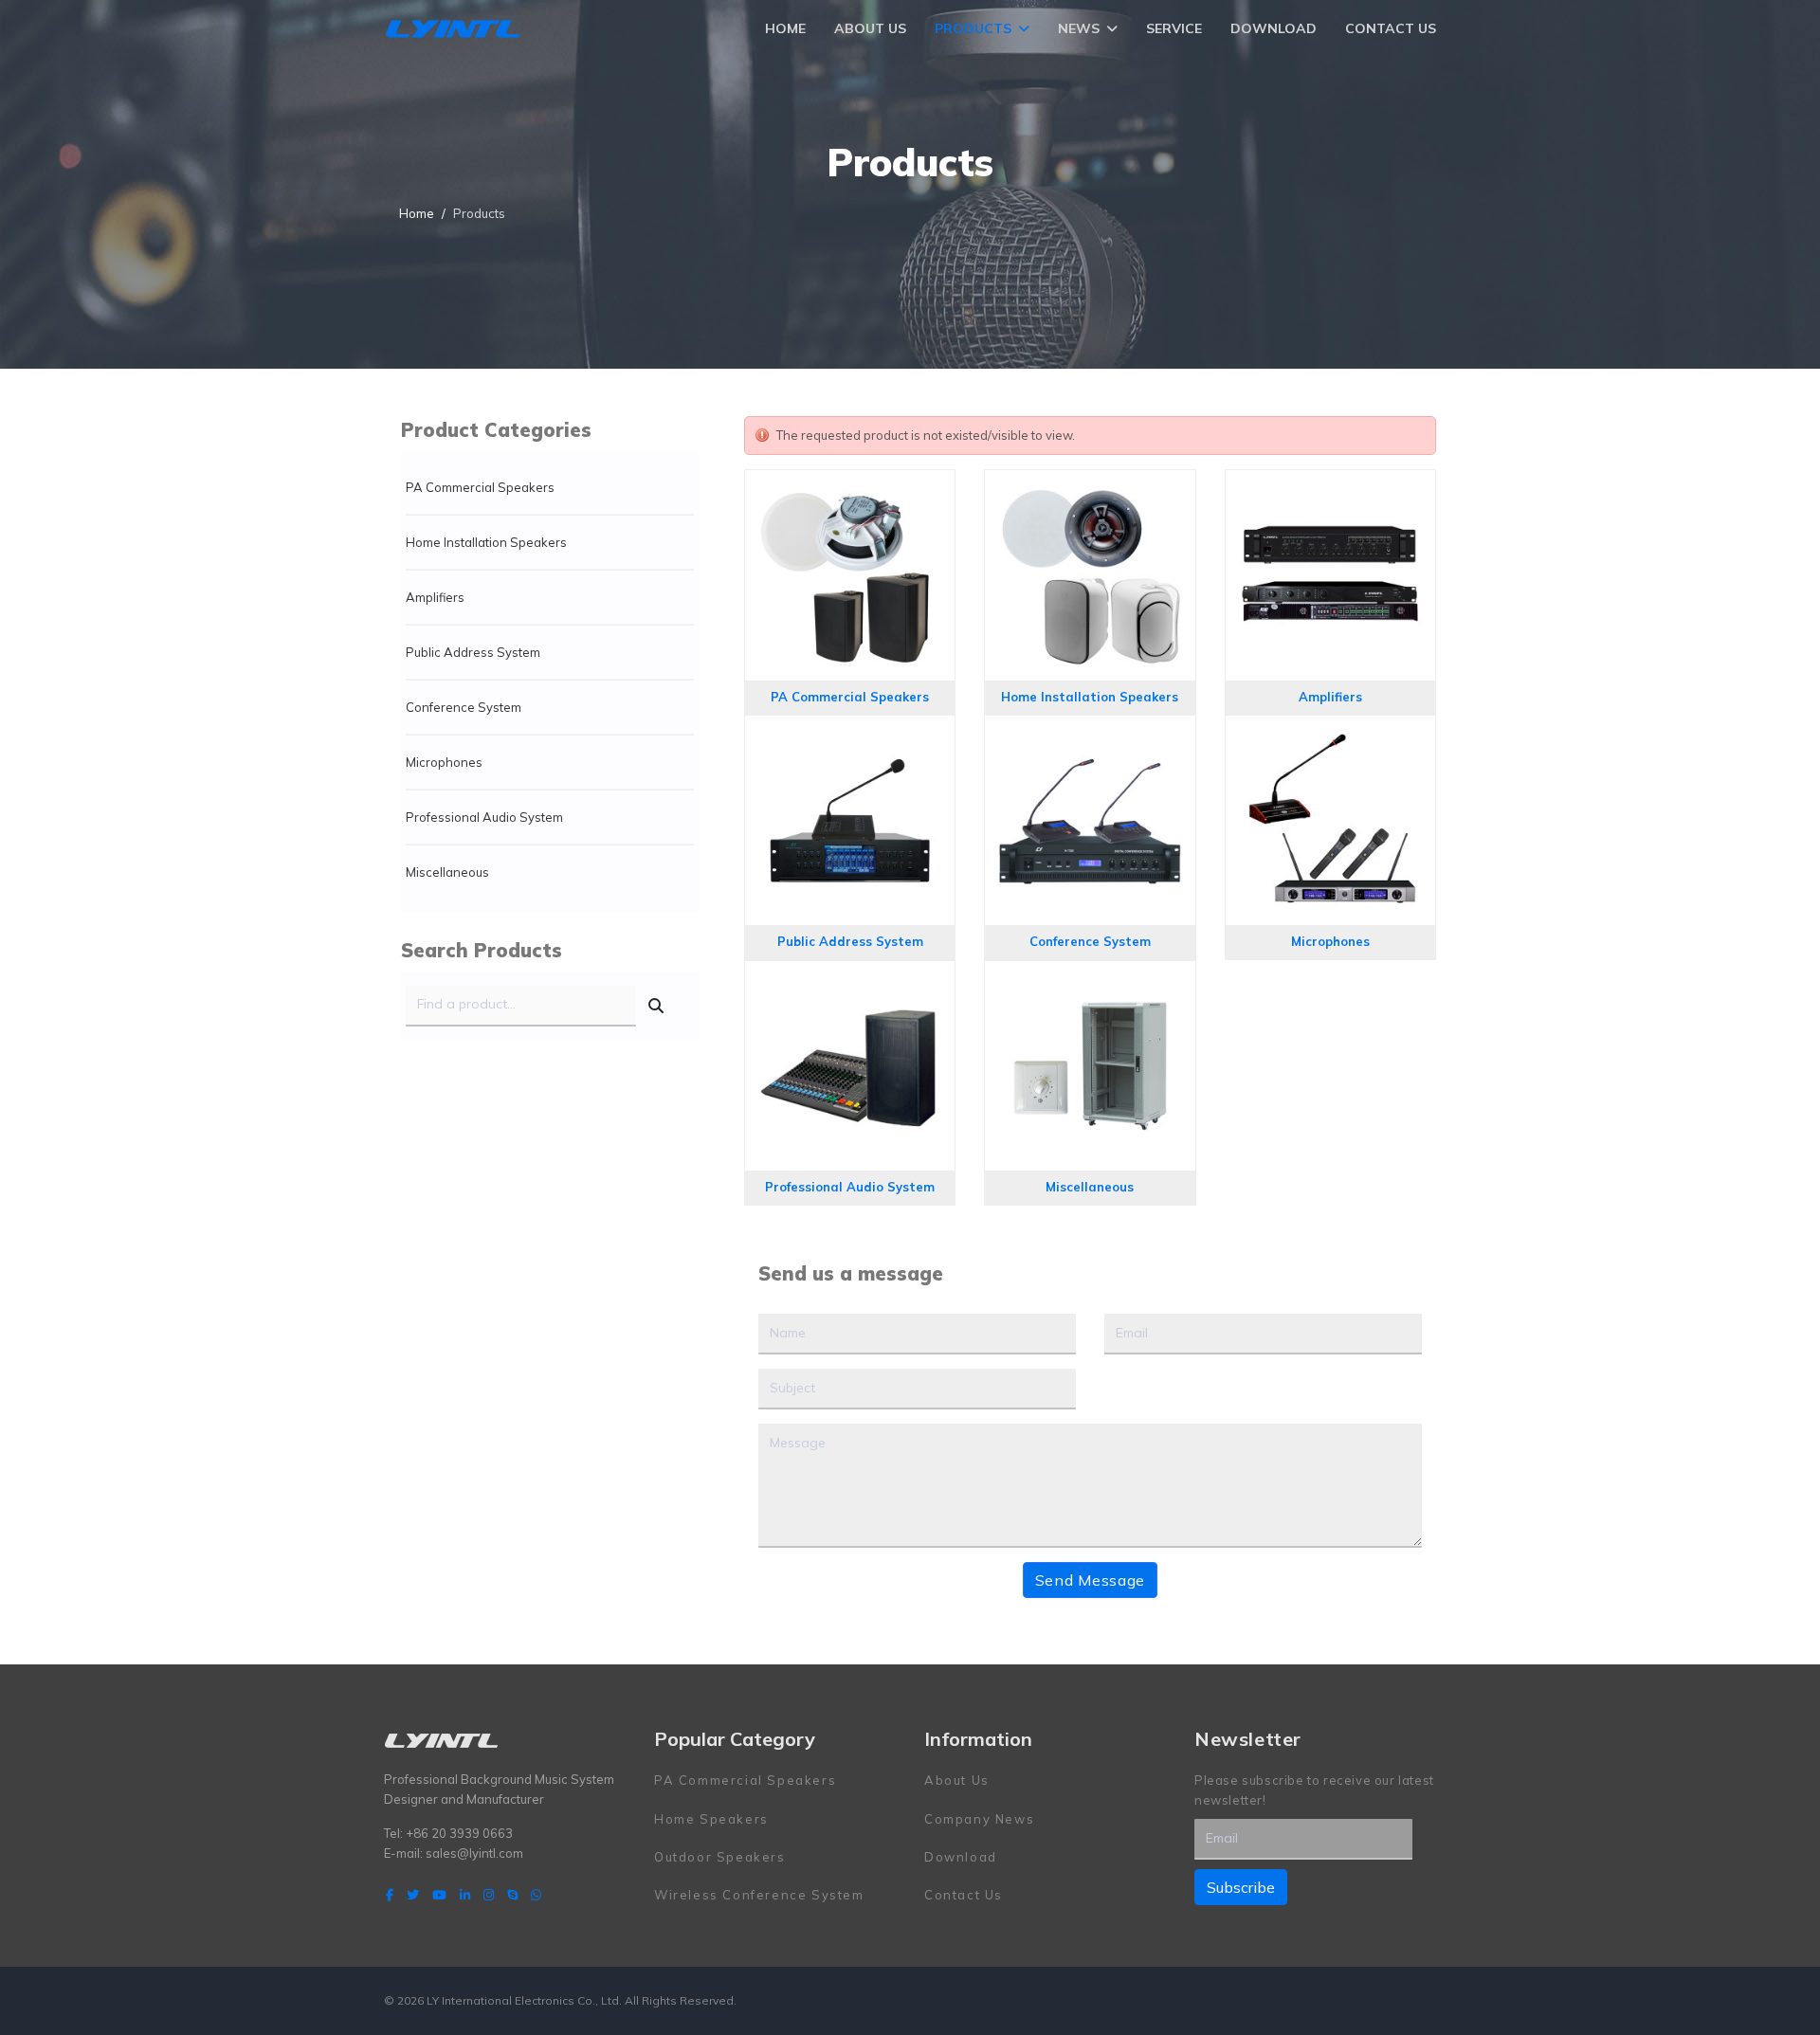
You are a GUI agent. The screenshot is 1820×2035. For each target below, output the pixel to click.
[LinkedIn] (465, 1895)
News (1079, 28)
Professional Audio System (484, 817)
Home (785, 28)
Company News (979, 1819)
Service (1174, 28)
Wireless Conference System (759, 1895)
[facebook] (390, 1895)
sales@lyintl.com (474, 1853)
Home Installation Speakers (486, 542)
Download (1274, 28)
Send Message (1090, 1580)
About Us (870, 28)
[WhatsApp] (536, 1895)
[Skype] (512, 1895)
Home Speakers (711, 1819)
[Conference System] (1090, 734)
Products (973, 28)
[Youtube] (439, 1895)
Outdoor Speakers (720, 1857)
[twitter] (413, 1895)
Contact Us (1391, 28)
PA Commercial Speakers (480, 487)
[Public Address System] (850, 734)
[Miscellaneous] (1090, 979)
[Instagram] (489, 1895)
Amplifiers (435, 597)
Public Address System (473, 652)
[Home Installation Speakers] (1090, 488)
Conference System (464, 707)
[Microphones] (1330, 734)
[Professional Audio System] (850, 979)
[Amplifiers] (1330, 488)
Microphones (444, 762)
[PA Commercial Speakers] (850, 488)
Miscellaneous (447, 872)
